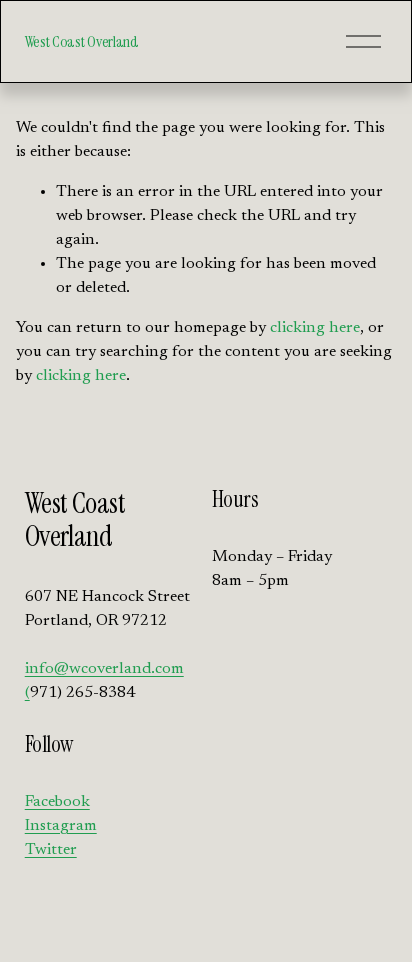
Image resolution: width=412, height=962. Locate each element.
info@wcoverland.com (104, 669)
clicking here (315, 328)
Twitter (51, 850)
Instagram (61, 826)
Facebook (57, 802)
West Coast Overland (82, 41)
